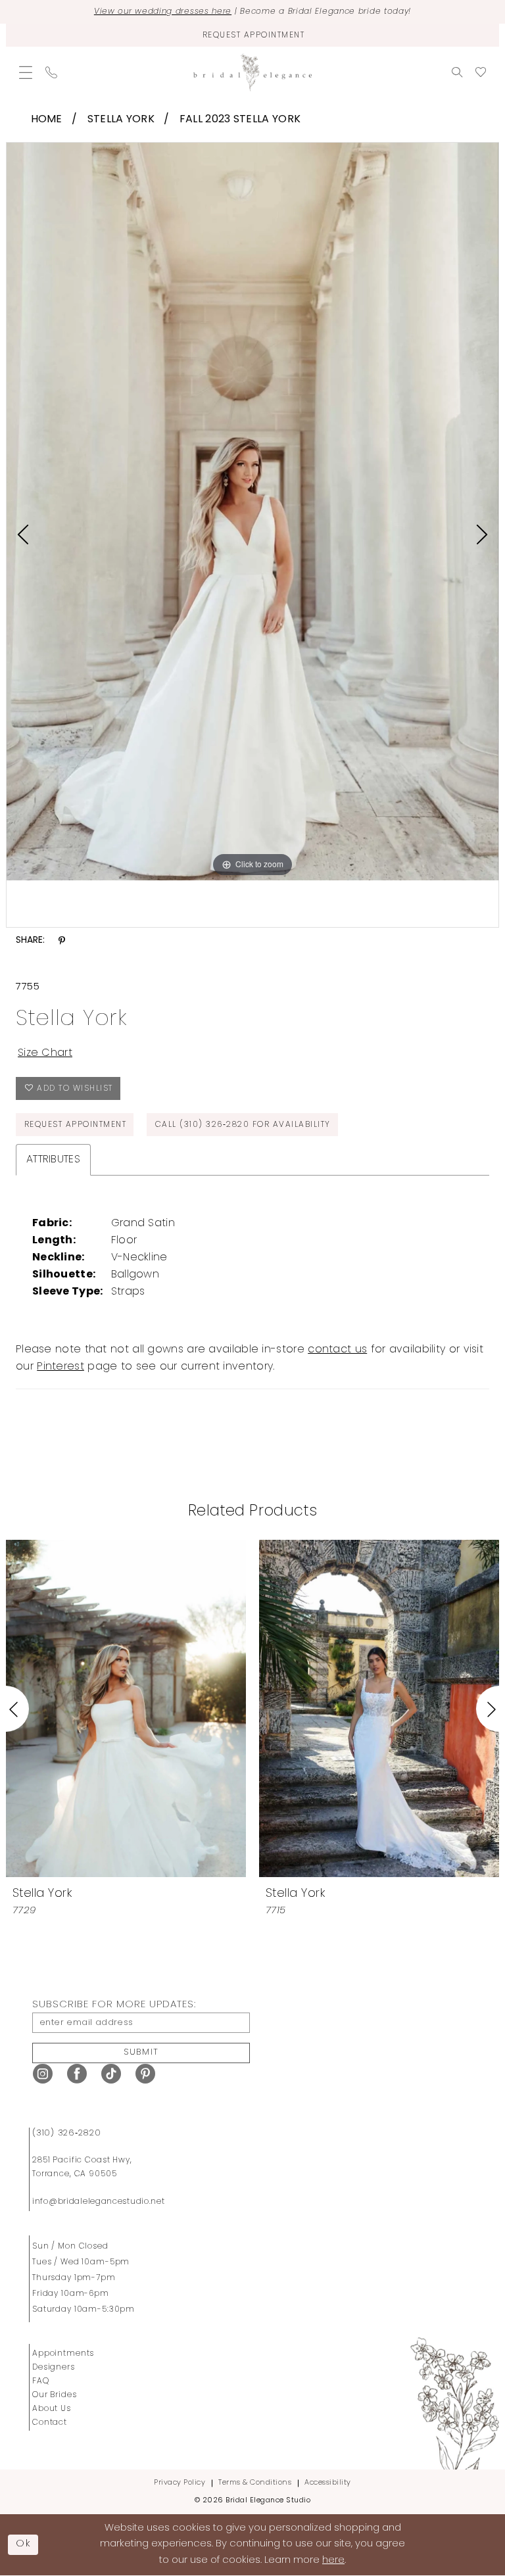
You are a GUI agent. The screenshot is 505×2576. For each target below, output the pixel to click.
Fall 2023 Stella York (240, 120)
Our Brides (55, 2395)
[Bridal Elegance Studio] (252, 73)
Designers (54, 2368)
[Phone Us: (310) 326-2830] (51, 72)
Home (47, 120)
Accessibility (328, 2483)
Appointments (63, 2354)
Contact (50, 2423)
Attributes (53, 1160)
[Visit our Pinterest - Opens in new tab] (145, 2074)
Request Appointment (76, 1125)
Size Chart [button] (45, 1053)
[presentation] (126, 1708)
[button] (26, 72)
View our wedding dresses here (163, 12)
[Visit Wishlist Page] (481, 72)
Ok (24, 2544)
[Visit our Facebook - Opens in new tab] (77, 2074)
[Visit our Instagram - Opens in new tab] (43, 2074)
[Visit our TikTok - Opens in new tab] (111, 2074)
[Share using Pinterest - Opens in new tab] (62, 941)
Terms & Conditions (255, 2483)
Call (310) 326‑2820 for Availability (243, 1125)
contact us (337, 1350)
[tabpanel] (252, 512)
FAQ (41, 2381)
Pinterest (60, 1367)
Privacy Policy (180, 2483)
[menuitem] (26, 72)
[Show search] (457, 72)
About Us (52, 2409)
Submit (141, 2052)
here (333, 2561)
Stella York (121, 120)
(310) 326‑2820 (67, 2133)
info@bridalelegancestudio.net (99, 2202)
